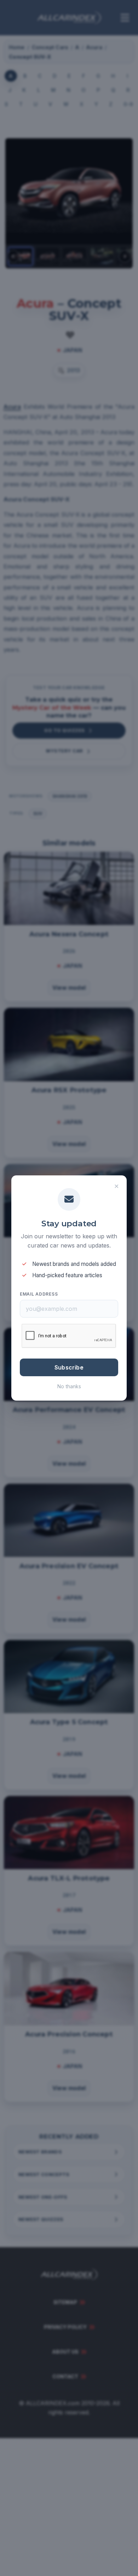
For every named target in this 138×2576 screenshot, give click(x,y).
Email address (39, 1294)
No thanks (69, 1386)
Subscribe (69, 1367)
